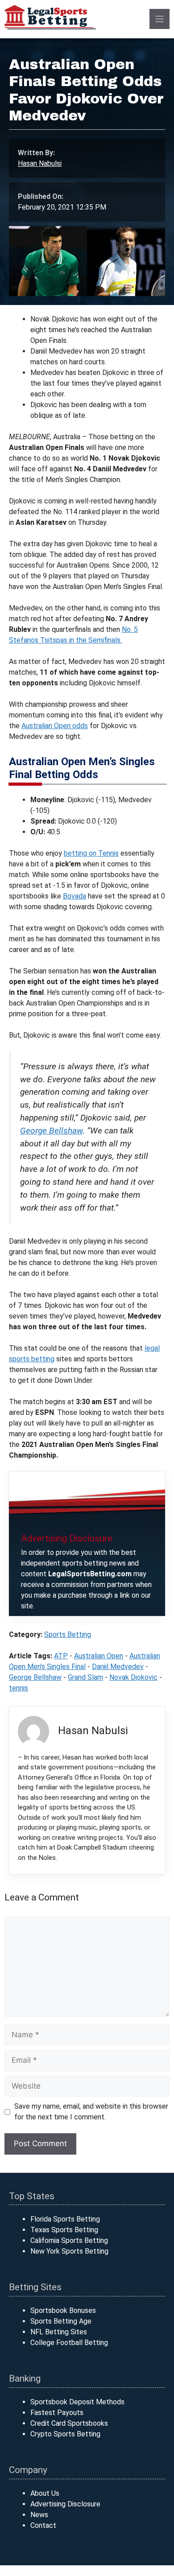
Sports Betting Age (61, 2321)
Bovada (75, 896)
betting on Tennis (91, 853)
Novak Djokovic (133, 1677)
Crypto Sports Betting (65, 2434)
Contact (43, 2525)
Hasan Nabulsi (40, 163)
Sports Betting (68, 1634)
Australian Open (99, 1656)
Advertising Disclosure (65, 2504)
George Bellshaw (51, 1131)
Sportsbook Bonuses (63, 2310)
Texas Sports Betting (64, 2230)
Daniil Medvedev (118, 1667)
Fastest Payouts (57, 2413)
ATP (61, 1656)
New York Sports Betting (69, 2251)
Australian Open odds (55, 726)
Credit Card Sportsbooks (69, 2423)
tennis (19, 1688)
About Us (45, 2493)
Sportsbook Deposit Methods (77, 2402)
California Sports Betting (69, 2240)
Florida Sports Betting (65, 2219)
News (39, 2515)
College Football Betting (69, 2343)
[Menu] (159, 19)
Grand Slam (85, 1677)
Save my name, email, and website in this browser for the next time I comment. (91, 2112)
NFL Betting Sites (59, 2332)
